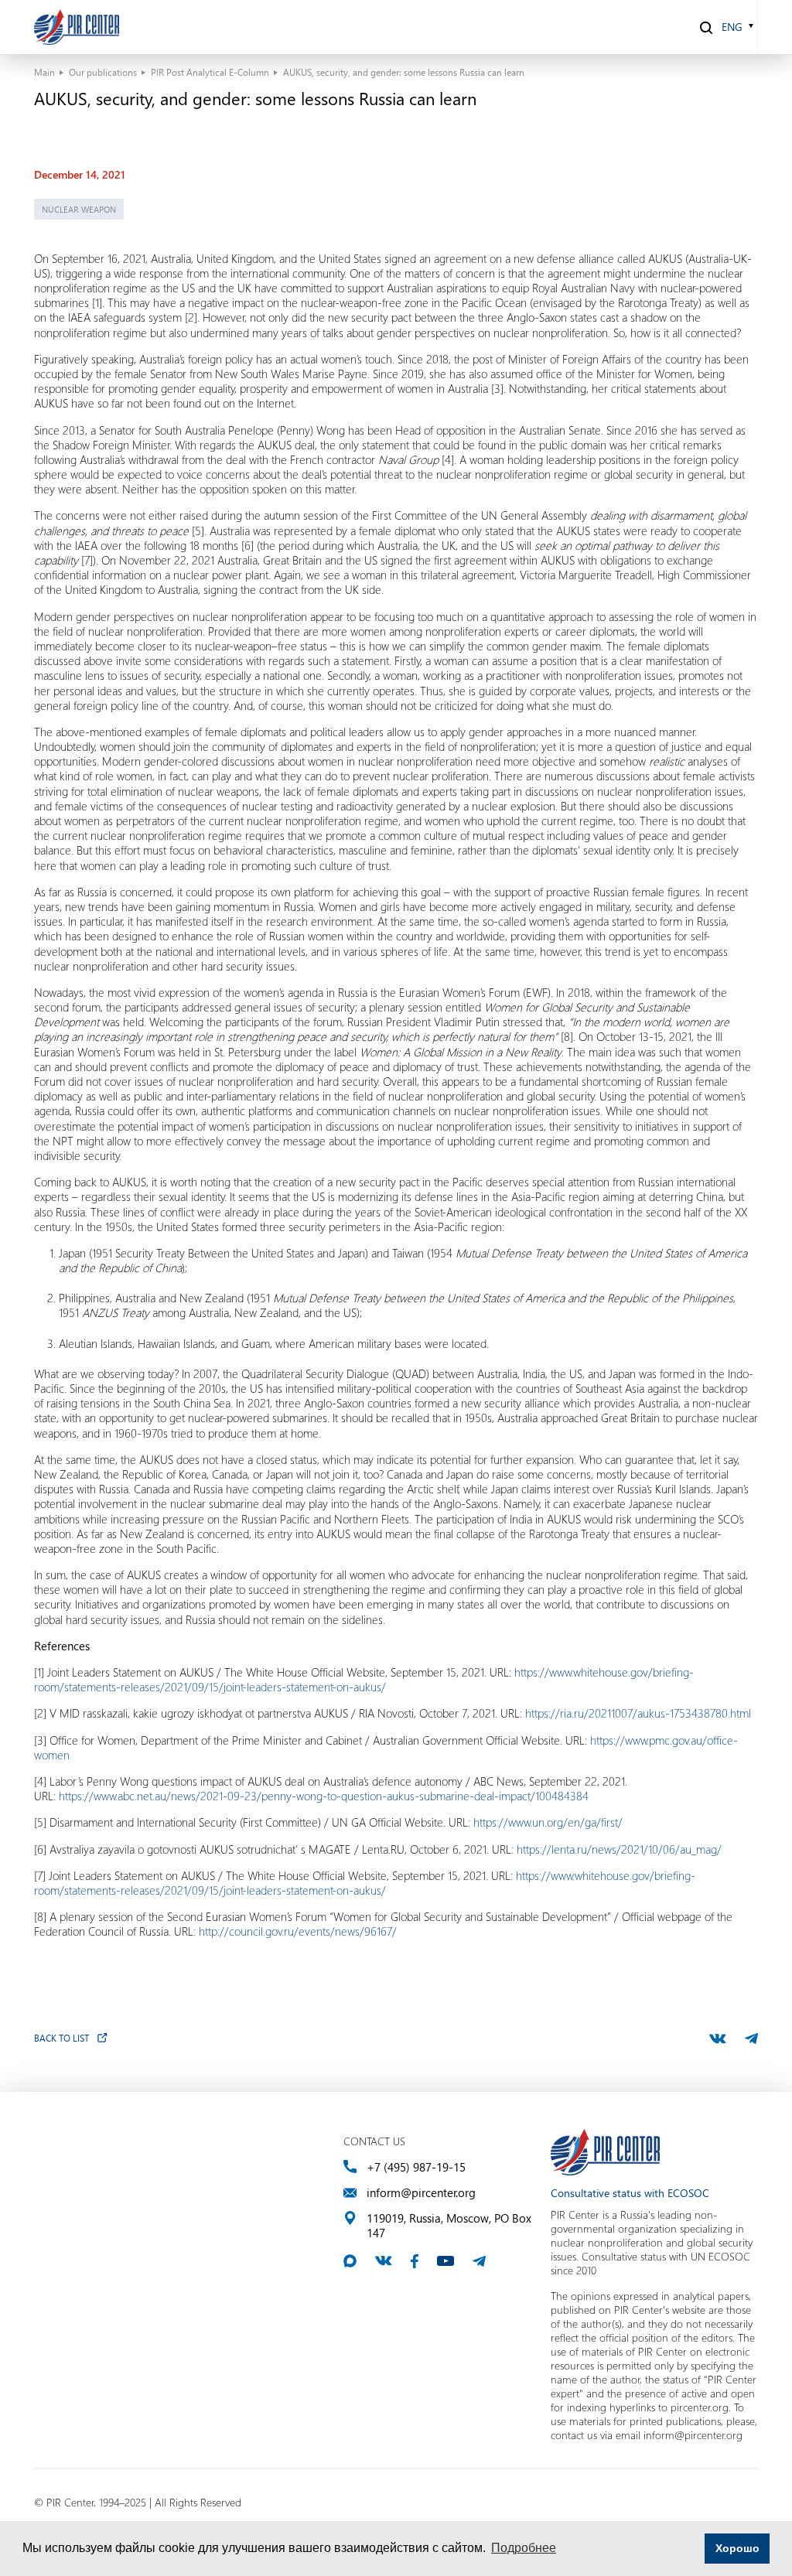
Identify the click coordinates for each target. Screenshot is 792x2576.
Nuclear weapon (79, 209)
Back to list (61, 2038)
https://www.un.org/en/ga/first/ (548, 1822)
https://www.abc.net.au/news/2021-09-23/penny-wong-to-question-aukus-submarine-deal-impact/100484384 (324, 1796)
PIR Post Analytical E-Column (210, 72)
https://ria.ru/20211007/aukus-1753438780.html (638, 1713)
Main (44, 72)
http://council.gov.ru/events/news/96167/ (298, 1931)
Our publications (103, 72)
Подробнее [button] (524, 2548)
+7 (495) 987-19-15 (416, 2167)
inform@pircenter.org (421, 2193)
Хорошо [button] (737, 2548)
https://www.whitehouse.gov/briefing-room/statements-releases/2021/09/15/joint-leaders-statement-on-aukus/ (364, 1679)
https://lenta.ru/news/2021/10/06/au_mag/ (619, 1849)
